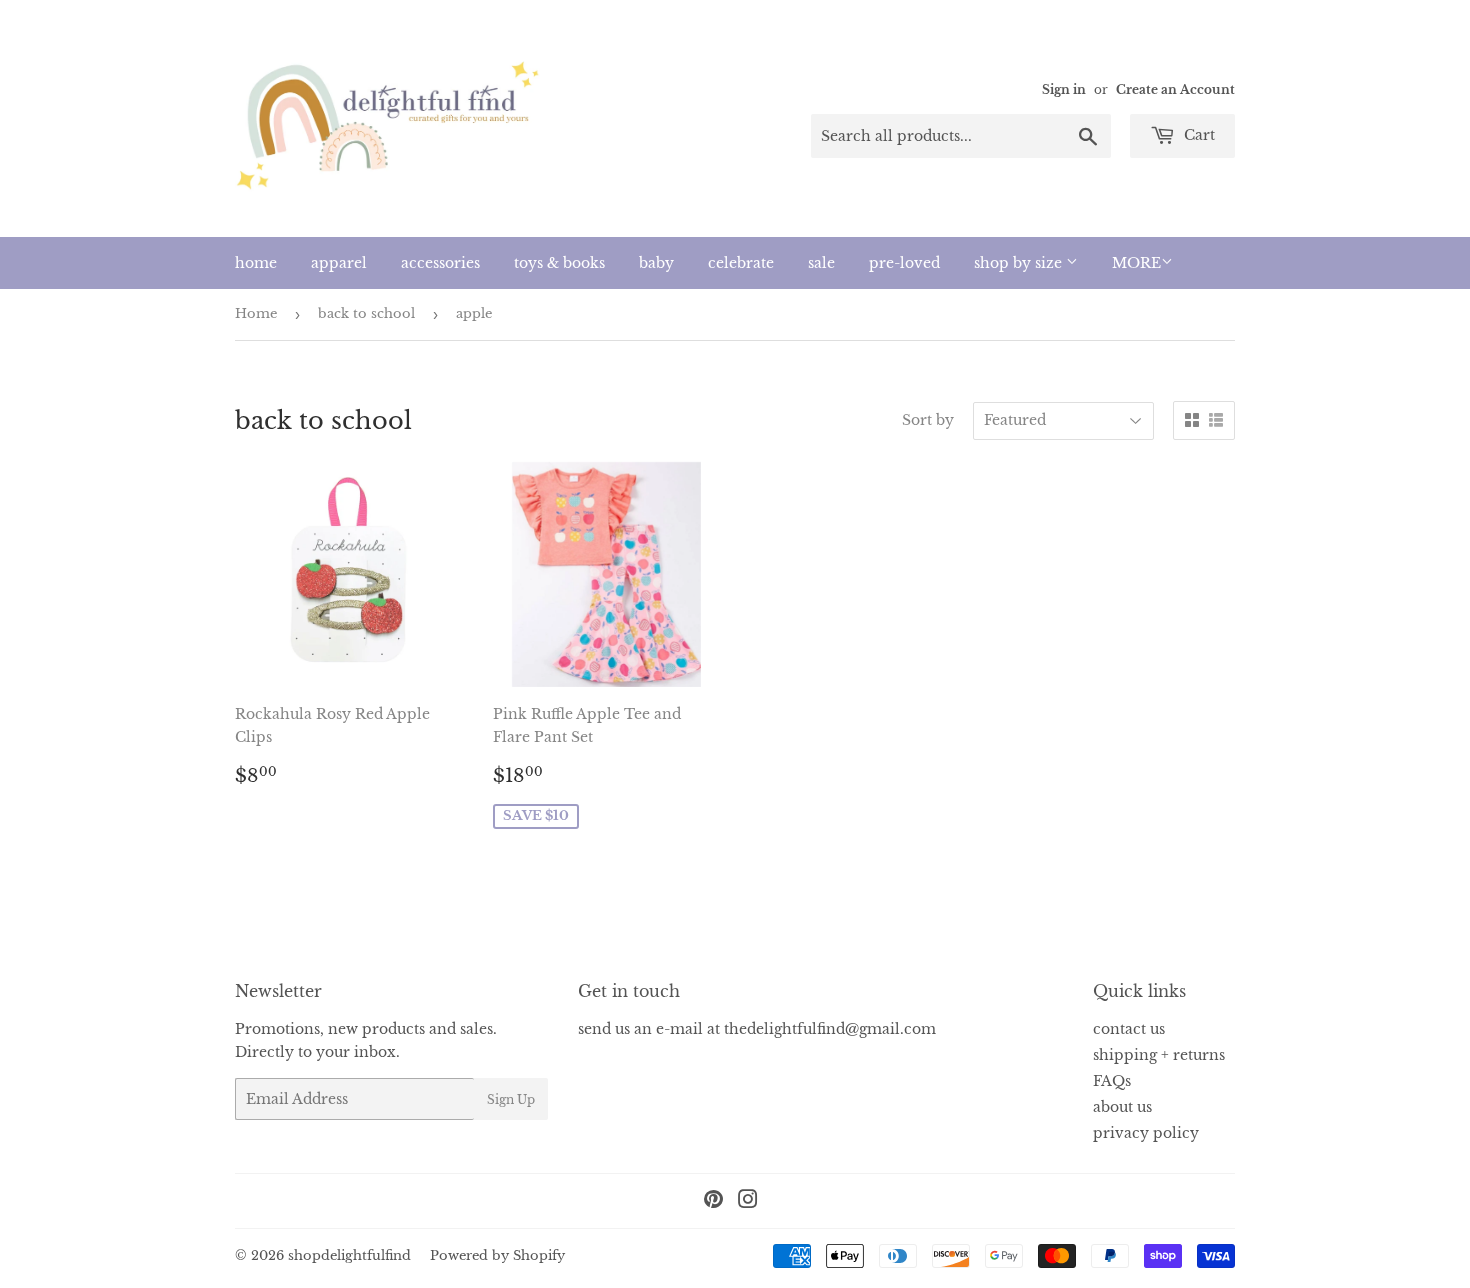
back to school (366, 313)
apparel (339, 263)
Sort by (928, 420)
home (256, 263)
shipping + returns (1159, 1055)
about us (1122, 1107)
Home (256, 313)
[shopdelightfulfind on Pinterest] (713, 1202)
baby (656, 263)
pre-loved (904, 263)
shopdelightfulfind (349, 1255)
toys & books (559, 263)
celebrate (741, 263)
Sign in (1064, 89)
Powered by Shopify (497, 1255)
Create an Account (1175, 89)
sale (821, 263)
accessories (440, 263)
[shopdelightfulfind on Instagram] (748, 1202)
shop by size (1020, 263)
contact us (1129, 1029)
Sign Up (511, 1099)
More (1136, 263)
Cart (1197, 135)
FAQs (1112, 1081)
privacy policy (1146, 1133)
